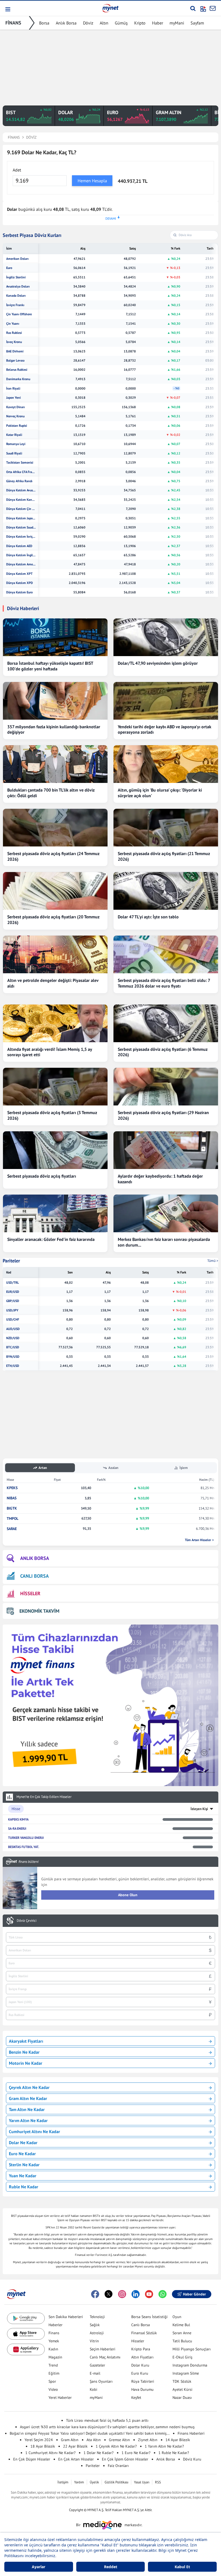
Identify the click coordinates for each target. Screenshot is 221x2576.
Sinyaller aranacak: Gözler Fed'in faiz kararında (51, 1239)
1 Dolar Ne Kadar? (99, 2453)
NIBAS (12, 1498)
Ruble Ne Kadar (24, 2187)
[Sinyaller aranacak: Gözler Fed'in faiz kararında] (55, 1213)
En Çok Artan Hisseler (76, 2459)
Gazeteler (97, 2365)
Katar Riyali (14, 435)
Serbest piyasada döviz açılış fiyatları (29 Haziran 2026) (163, 1115)
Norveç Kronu (15, 416)
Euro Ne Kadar (22, 2154)
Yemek (54, 2341)
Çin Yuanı (13, 324)
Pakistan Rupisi (17, 426)
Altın (104, 23)
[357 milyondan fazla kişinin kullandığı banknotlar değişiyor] (55, 701)
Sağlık (95, 2325)
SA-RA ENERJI (17, 1828)
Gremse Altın (119, 2440)
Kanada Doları (16, 296)
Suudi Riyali (14, 453)
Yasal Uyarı (142, 2482)
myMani (177, 23)
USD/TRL (13, 1283)
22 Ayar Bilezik (75, 2446)
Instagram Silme (186, 2373)
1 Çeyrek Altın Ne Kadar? (116, 2446)
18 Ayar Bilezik (43, 2446)
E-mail (95, 2373)
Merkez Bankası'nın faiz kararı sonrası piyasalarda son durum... (164, 1242)
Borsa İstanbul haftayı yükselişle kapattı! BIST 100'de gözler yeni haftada (50, 666)
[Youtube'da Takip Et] (149, 2294)
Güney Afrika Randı (19, 481)
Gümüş (121, 23)
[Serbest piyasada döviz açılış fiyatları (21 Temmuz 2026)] (166, 828)
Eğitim (54, 2373)
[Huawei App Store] (26, 2349)
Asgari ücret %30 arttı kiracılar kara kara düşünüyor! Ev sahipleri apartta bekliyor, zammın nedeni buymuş (107, 2427)
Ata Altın (94, 2440)
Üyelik (94, 2482)
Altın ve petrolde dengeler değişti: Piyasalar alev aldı (53, 983)
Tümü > (213, 1261)
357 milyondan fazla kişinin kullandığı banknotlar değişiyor (54, 729)
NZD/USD (13, 1338)
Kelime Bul (181, 2325)
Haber (158, 23)
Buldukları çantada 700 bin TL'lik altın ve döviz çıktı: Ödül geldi (51, 793)
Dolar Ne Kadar (23, 2143)
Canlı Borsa (141, 2325)
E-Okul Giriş (182, 2357)
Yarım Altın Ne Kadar (28, 2120)
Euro (9, 268)
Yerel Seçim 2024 (39, 2440)
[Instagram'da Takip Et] (122, 2294)
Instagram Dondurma (190, 2365)
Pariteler (11, 1261)
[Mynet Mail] (213, 8)
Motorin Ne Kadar (26, 2063)
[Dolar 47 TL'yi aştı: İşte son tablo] (166, 891)
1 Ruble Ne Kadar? (174, 2453)
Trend (53, 2365)
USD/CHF (13, 1319)
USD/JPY (12, 1310)
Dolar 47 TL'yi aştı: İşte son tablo (148, 917)
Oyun (177, 2317)
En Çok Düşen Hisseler (32, 2459)
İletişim (63, 2482)
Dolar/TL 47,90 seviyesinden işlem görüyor (158, 663)
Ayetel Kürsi (182, 2389)
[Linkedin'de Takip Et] (136, 2294)
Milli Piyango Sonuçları (192, 2349)
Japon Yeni (13, 398)
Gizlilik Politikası (116, 2482)
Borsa (44, 23)
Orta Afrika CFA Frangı (21, 472)
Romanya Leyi (16, 444)
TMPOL (13, 1519)
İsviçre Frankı (15, 305)
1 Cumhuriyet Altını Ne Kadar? (50, 2453)
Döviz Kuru (192, 2459)
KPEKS (12, 1488)
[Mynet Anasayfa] (110, 8)
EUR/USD (13, 1292)
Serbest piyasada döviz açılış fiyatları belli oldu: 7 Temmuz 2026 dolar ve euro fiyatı (164, 983)
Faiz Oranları (118, 2466)
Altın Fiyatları (142, 2357)
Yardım (79, 2482)
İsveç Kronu (14, 342)
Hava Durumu (142, 2389)
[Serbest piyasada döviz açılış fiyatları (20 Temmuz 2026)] (55, 891)
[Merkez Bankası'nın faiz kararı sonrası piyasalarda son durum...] (166, 1213)
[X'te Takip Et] (109, 2294)
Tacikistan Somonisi (20, 463)
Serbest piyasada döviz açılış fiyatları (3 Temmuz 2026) (52, 1115)
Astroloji (97, 2333)
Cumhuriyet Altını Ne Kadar (34, 2131)
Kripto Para (141, 2349)
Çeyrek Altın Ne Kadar (29, 2087)
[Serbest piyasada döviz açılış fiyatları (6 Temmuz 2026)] (166, 1023)
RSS (158, 2482)
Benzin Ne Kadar (24, 2052)
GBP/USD (13, 1301)
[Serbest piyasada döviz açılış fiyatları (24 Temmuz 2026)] (55, 828)
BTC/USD (13, 1347)
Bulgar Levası (15, 360)
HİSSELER (30, 1593)
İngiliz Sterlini (16, 277)
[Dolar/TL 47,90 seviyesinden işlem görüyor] (166, 637)
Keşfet (136, 2397)
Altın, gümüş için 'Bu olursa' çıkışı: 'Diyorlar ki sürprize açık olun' (160, 793)
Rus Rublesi (14, 333)
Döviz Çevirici (27, 1921)
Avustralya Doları (18, 286)
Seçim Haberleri (103, 2349)
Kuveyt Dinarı (15, 407)
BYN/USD (13, 1357)
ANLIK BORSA (35, 1558)
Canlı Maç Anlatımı (105, 2357)
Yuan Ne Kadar (23, 2176)
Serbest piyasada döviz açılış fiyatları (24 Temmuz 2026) (53, 856)
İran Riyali (13, 388)
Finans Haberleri (191, 2433)
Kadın (53, 2349)
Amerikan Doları (17, 259)
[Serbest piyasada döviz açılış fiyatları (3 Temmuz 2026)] (55, 1087)
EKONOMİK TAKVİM (39, 1611)
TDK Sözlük (182, 2381)
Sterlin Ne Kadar (24, 2165)
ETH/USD (13, 1366)
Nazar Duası (182, 2397)
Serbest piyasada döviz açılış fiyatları (42, 1176)
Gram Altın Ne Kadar (28, 2098)
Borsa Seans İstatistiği (149, 2317)
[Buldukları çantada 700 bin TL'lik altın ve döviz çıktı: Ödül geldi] (55, 764)
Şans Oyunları (101, 2381)
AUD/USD (13, 1329)
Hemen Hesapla (92, 181)
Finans (54, 2333)
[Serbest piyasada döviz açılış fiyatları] (55, 1150)
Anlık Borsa (66, 23)
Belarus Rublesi (17, 370)
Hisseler (138, 2341)
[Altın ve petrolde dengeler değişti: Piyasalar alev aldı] (55, 954)
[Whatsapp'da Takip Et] (163, 2294)
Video (53, 2389)
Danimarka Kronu (18, 379)
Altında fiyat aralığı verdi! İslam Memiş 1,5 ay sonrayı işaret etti (50, 1052)
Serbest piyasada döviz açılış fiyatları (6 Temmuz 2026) (163, 1052)
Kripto (140, 23)
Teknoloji (97, 2317)
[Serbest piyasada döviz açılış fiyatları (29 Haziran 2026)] (166, 1087)
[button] (7, 9)
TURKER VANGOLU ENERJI (26, 1838)
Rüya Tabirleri (143, 2381)
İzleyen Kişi (199, 1809)
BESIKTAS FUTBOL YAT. (24, 1847)
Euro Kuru (140, 2373)
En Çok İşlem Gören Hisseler (125, 2459)
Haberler (56, 2325)
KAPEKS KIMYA (18, 1819)
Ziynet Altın (148, 2440)
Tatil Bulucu (182, 2341)
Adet (17, 170)
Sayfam (197, 23)
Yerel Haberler (60, 2397)
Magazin (55, 2357)
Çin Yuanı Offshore (19, 314)
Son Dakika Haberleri (66, 2317)
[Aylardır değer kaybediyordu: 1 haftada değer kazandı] (166, 1150)
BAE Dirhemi (15, 351)
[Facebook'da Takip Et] (95, 2294)
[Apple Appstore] (26, 2334)
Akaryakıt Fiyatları (26, 2041)
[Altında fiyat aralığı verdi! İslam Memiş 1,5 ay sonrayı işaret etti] (55, 1023)
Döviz (88, 23)
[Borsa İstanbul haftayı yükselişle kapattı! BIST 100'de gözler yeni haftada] (55, 637)
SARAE (12, 1529)
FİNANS (13, 23)
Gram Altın (70, 2440)
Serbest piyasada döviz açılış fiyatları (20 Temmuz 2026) (53, 920)
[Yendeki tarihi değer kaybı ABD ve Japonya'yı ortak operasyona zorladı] (166, 701)
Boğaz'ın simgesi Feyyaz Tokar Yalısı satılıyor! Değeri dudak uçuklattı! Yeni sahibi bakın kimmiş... (90, 2433)
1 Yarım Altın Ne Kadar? (164, 2446)
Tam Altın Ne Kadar (27, 2109)
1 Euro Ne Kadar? (136, 2453)
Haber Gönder (194, 2294)
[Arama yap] (193, 8)
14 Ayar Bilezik (178, 2440)
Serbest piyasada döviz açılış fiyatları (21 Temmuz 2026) (164, 856)
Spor (52, 2381)
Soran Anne (182, 2333)
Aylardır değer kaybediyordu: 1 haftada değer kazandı (160, 1179)
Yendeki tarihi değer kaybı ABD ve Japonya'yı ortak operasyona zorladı (165, 729)
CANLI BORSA (34, 1576)
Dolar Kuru (140, 2365)
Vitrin (94, 2341)
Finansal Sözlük (144, 2333)
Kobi (94, 2389)
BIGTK (12, 1508)
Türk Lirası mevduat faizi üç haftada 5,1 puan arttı (107, 2420)
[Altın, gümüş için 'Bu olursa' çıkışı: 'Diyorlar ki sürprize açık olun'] (166, 764)
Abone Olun (128, 1895)
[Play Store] (26, 2318)
